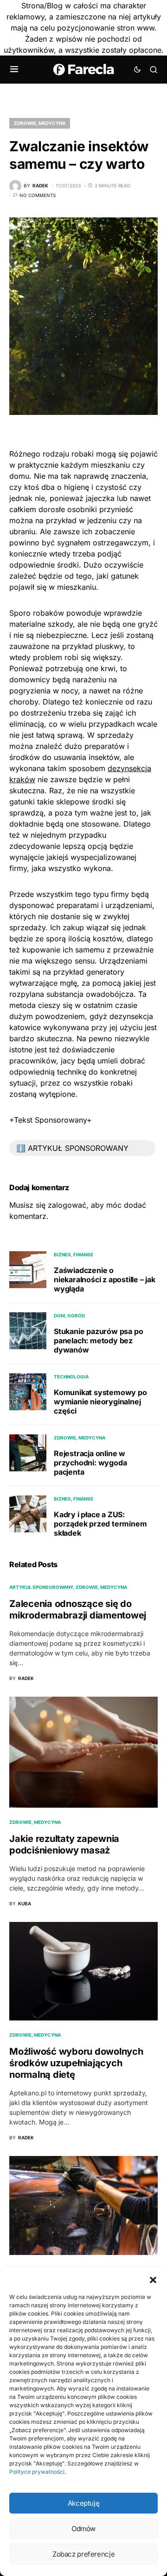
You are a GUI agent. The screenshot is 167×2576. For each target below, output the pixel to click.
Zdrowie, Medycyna (40, 123)
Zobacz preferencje (83, 2554)
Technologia (71, 1377)
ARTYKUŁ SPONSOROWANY (41, 1587)
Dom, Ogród (69, 1316)
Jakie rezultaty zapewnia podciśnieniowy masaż (64, 1844)
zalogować (67, 1205)
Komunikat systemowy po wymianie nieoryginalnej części (100, 1402)
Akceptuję (84, 2503)
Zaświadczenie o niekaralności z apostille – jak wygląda (105, 1279)
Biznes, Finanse (74, 1254)
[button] (153, 2279)
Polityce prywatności (37, 2472)
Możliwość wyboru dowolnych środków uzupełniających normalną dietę (76, 2063)
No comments (38, 195)
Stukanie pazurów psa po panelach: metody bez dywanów (98, 1341)
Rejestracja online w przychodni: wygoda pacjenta (90, 1463)
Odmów (83, 2529)
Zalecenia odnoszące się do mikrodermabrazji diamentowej (78, 1609)
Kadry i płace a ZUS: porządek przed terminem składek (100, 1524)
